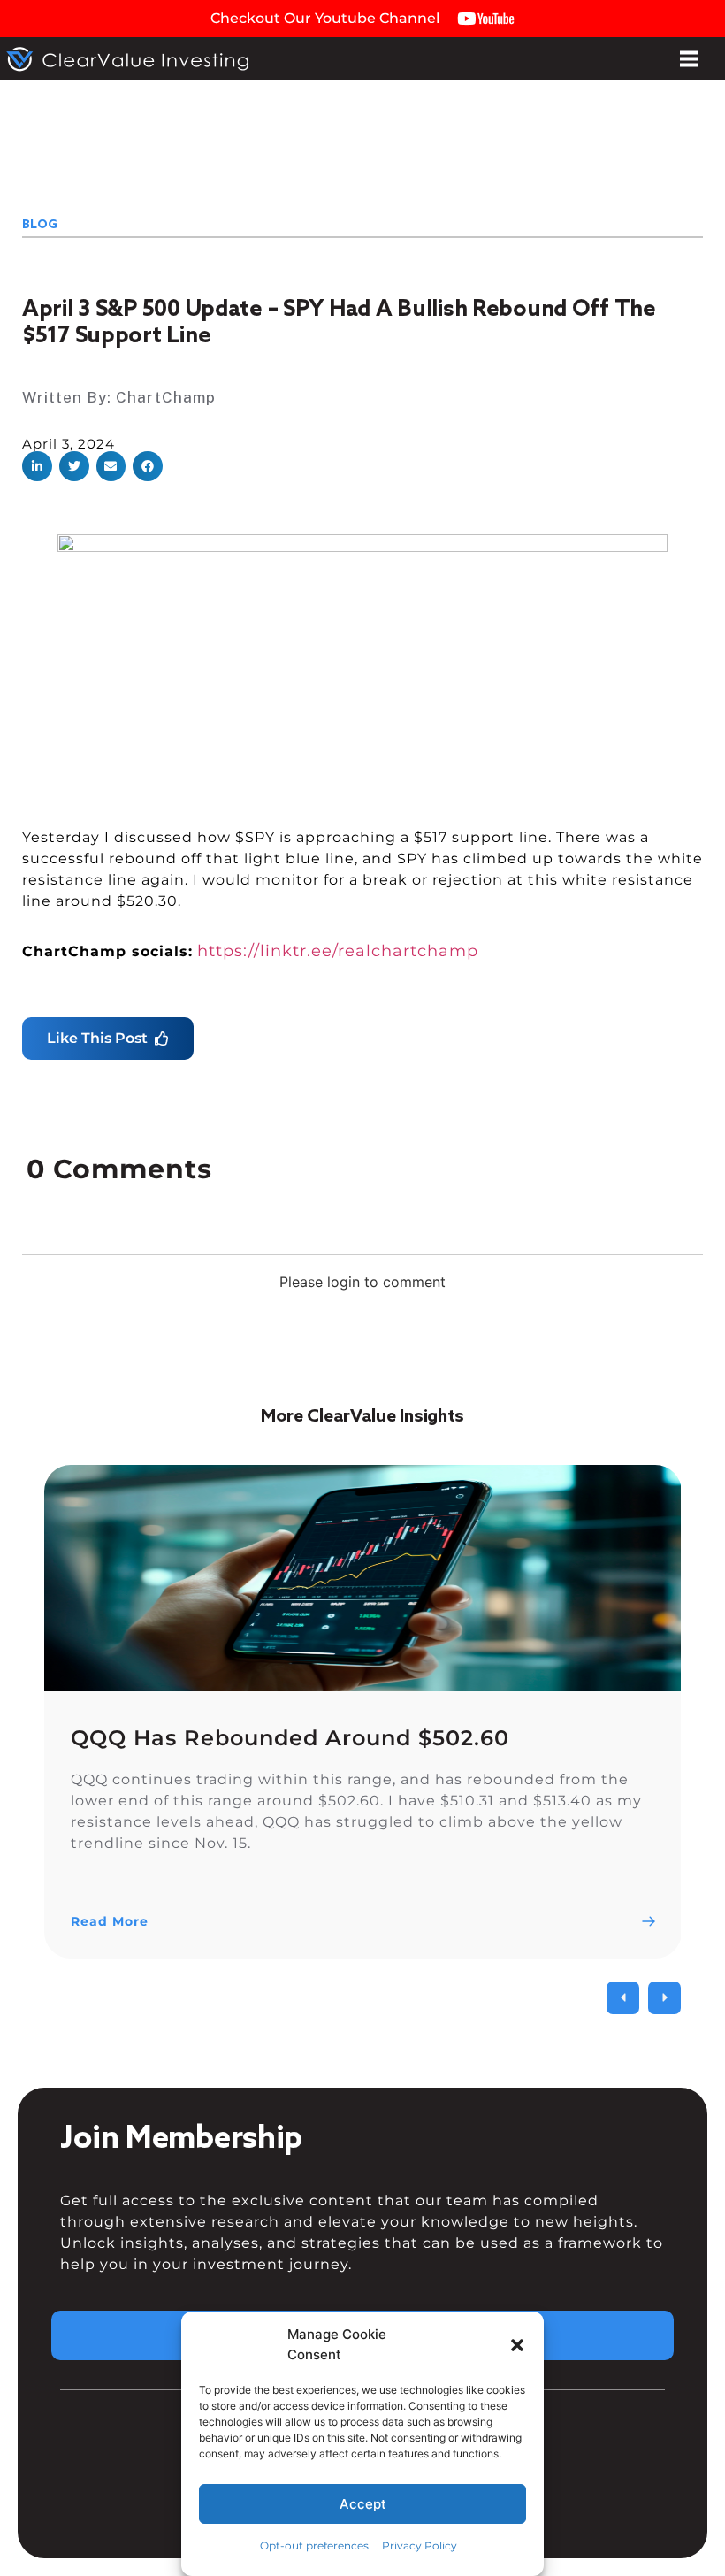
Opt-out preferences (314, 2545)
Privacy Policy (420, 2545)
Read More (110, 1921)
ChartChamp (166, 397)
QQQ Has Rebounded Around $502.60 (290, 1738)
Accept (363, 2504)
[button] (517, 2345)
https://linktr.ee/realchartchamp (338, 951)
